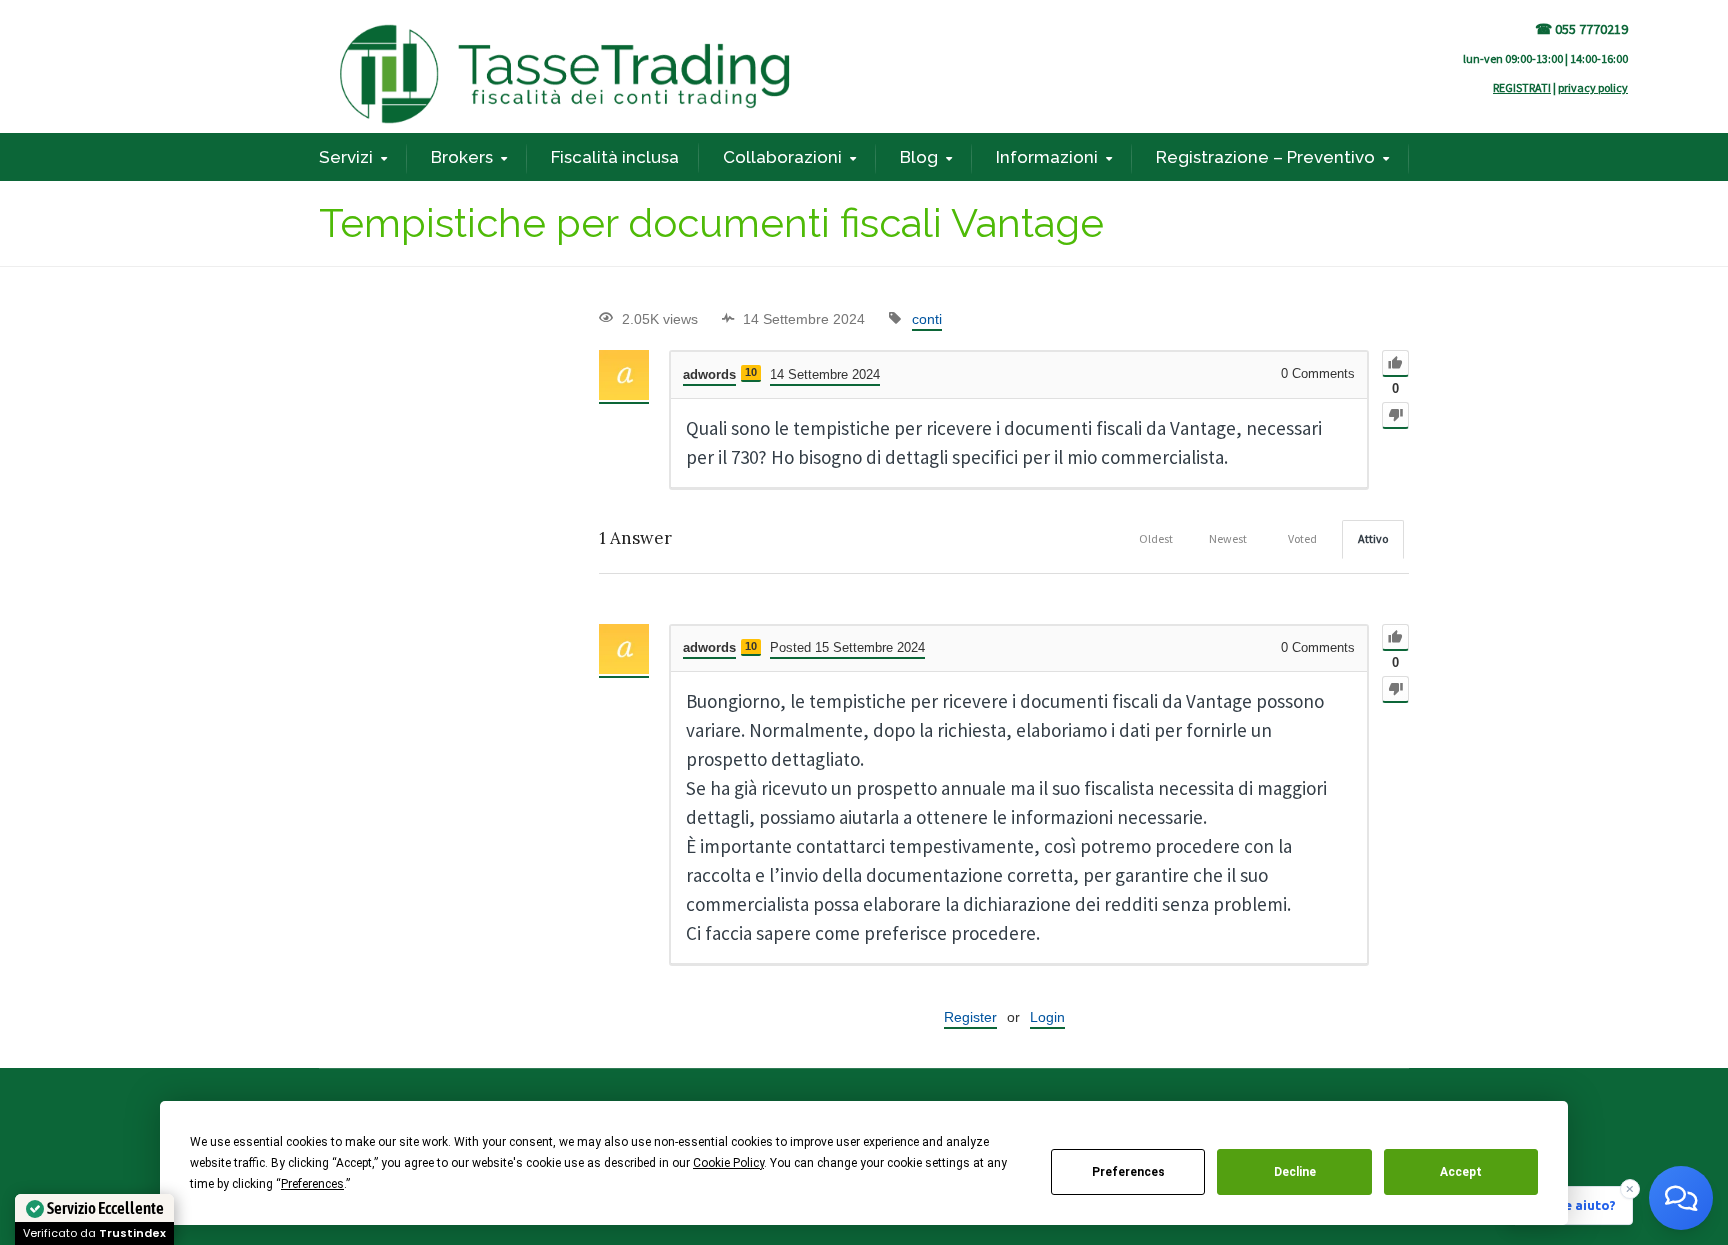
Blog (919, 157)
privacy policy (1593, 87)
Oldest (1156, 538)
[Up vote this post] (1395, 363)
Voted (1302, 538)
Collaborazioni (782, 157)
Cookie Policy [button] (728, 1163)
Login (1047, 1017)
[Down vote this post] (1395, 415)
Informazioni (1047, 157)
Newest (1228, 538)
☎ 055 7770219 (1581, 29)
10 (751, 372)
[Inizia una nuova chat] (1681, 1198)
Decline (1295, 1172)
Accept (1461, 1172)
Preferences (1128, 1172)
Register (970, 1017)
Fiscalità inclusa (615, 157)
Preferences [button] (312, 1184)
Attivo (1373, 538)
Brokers (462, 157)
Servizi (346, 157)
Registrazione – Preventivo (1265, 157)
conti (927, 319)
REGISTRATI (1522, 87)
